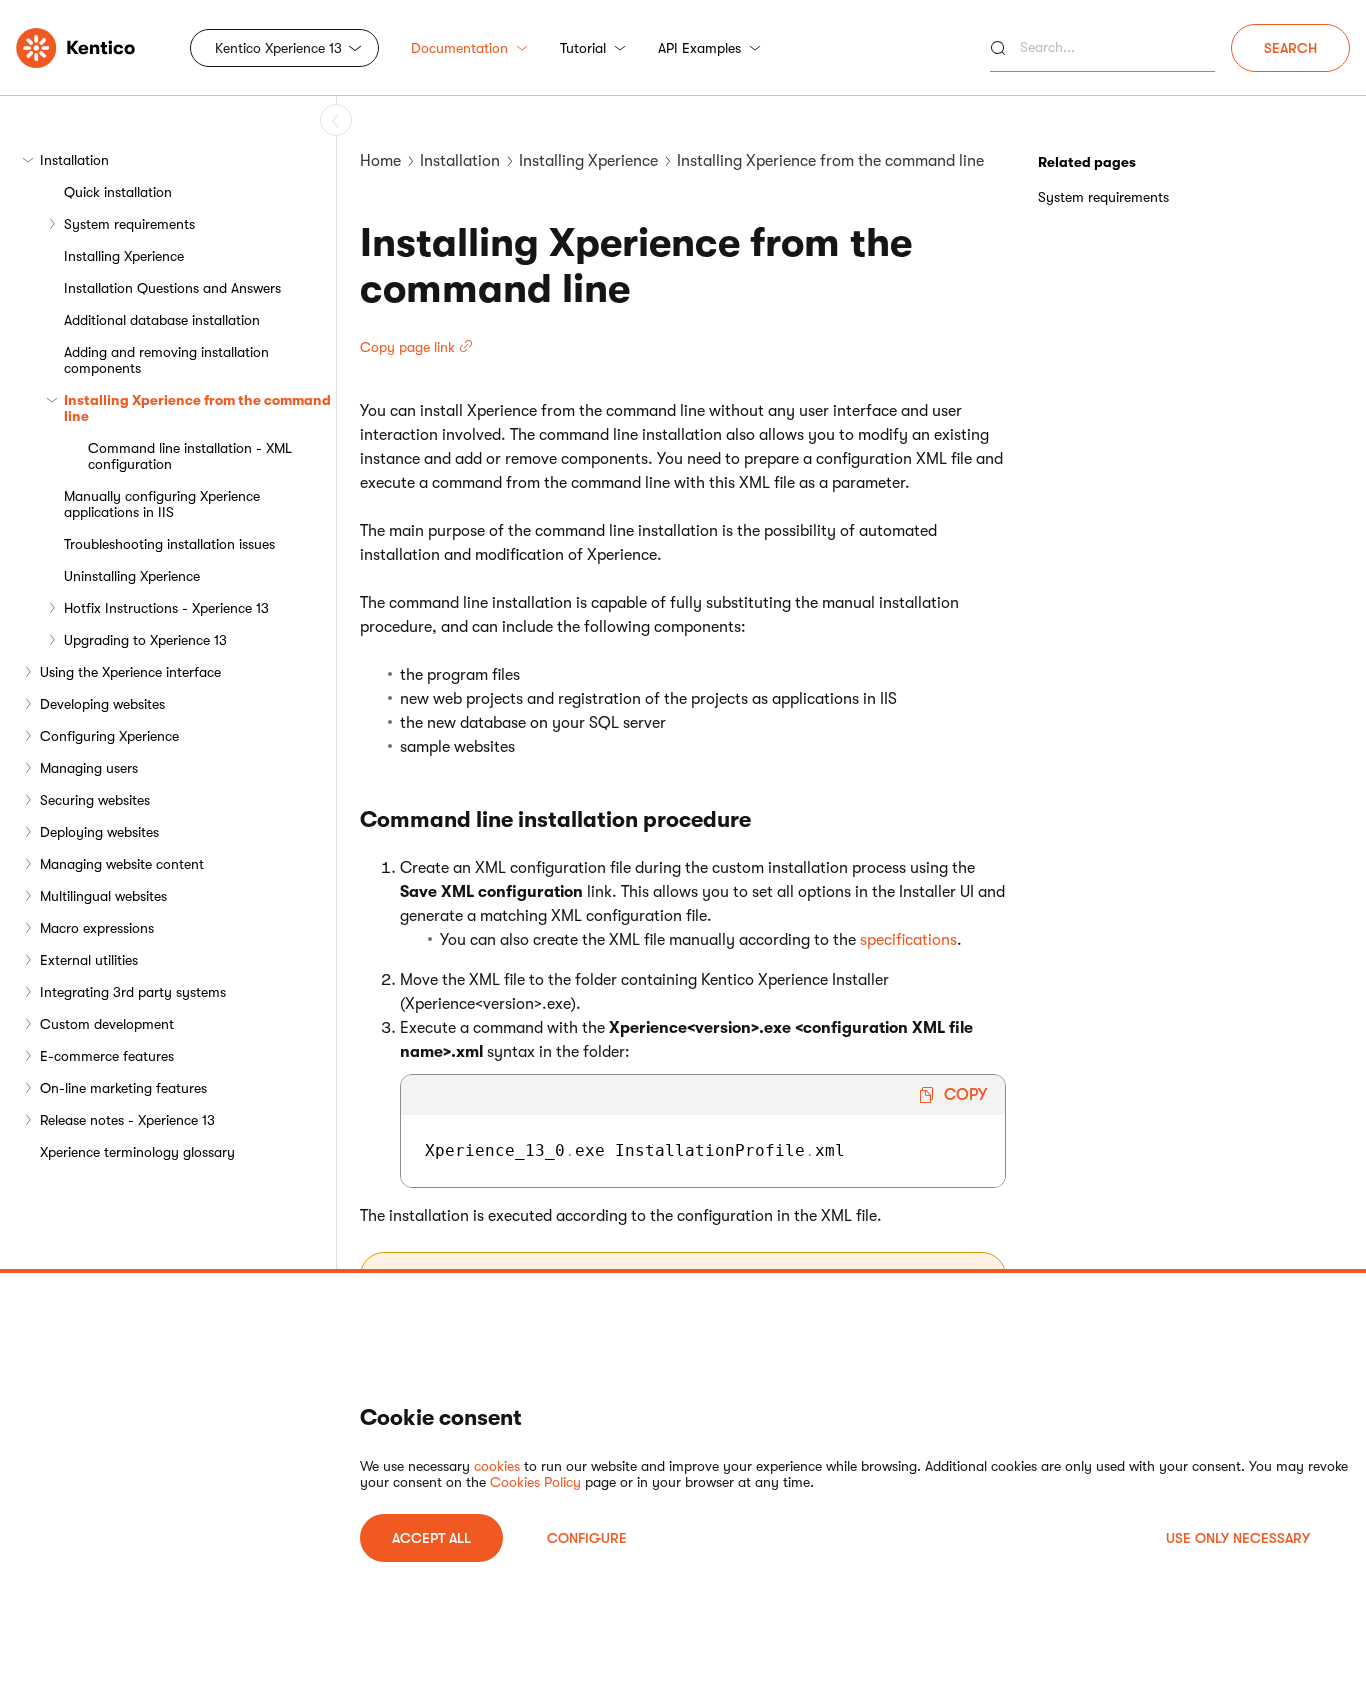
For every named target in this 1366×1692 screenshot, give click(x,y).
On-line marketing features (123, 1088)
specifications (908, 940)
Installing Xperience (124, 256)
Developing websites (102, 704)
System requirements (129, 224)
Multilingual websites (103, 896)
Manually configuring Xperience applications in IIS (162, 504)
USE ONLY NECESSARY (1238, 1538)
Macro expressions (97, 928)
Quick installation (118, 192)
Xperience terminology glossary (137, 1152)
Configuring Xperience (109, 736)
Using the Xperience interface (130, 672)
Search (1290, 48)
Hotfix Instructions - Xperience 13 (166, 608)
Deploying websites (99, 832)
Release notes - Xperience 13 (127, 1120)
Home (380, 161)
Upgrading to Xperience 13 (145, 640)
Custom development (107, 1024)
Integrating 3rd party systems (133, 992)
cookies (497, 1466)
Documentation (459, 48)
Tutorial (583, 48)
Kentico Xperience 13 (278, 48)
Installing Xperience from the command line (197, 408)
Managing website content (122, 864)
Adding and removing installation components (166, 360)
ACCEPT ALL (431, 1538)
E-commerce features (107, 1056)
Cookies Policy (535, 1482)
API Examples (699, 48)
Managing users (89, 768)
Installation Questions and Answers (172, 288)
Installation (74, 160)
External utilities (89, 960)
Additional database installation (162, 320)
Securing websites (95, 800)
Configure (587, 1538)
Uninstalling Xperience (132, 576)
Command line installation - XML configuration (190, 456)
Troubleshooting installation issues (169, 544)
